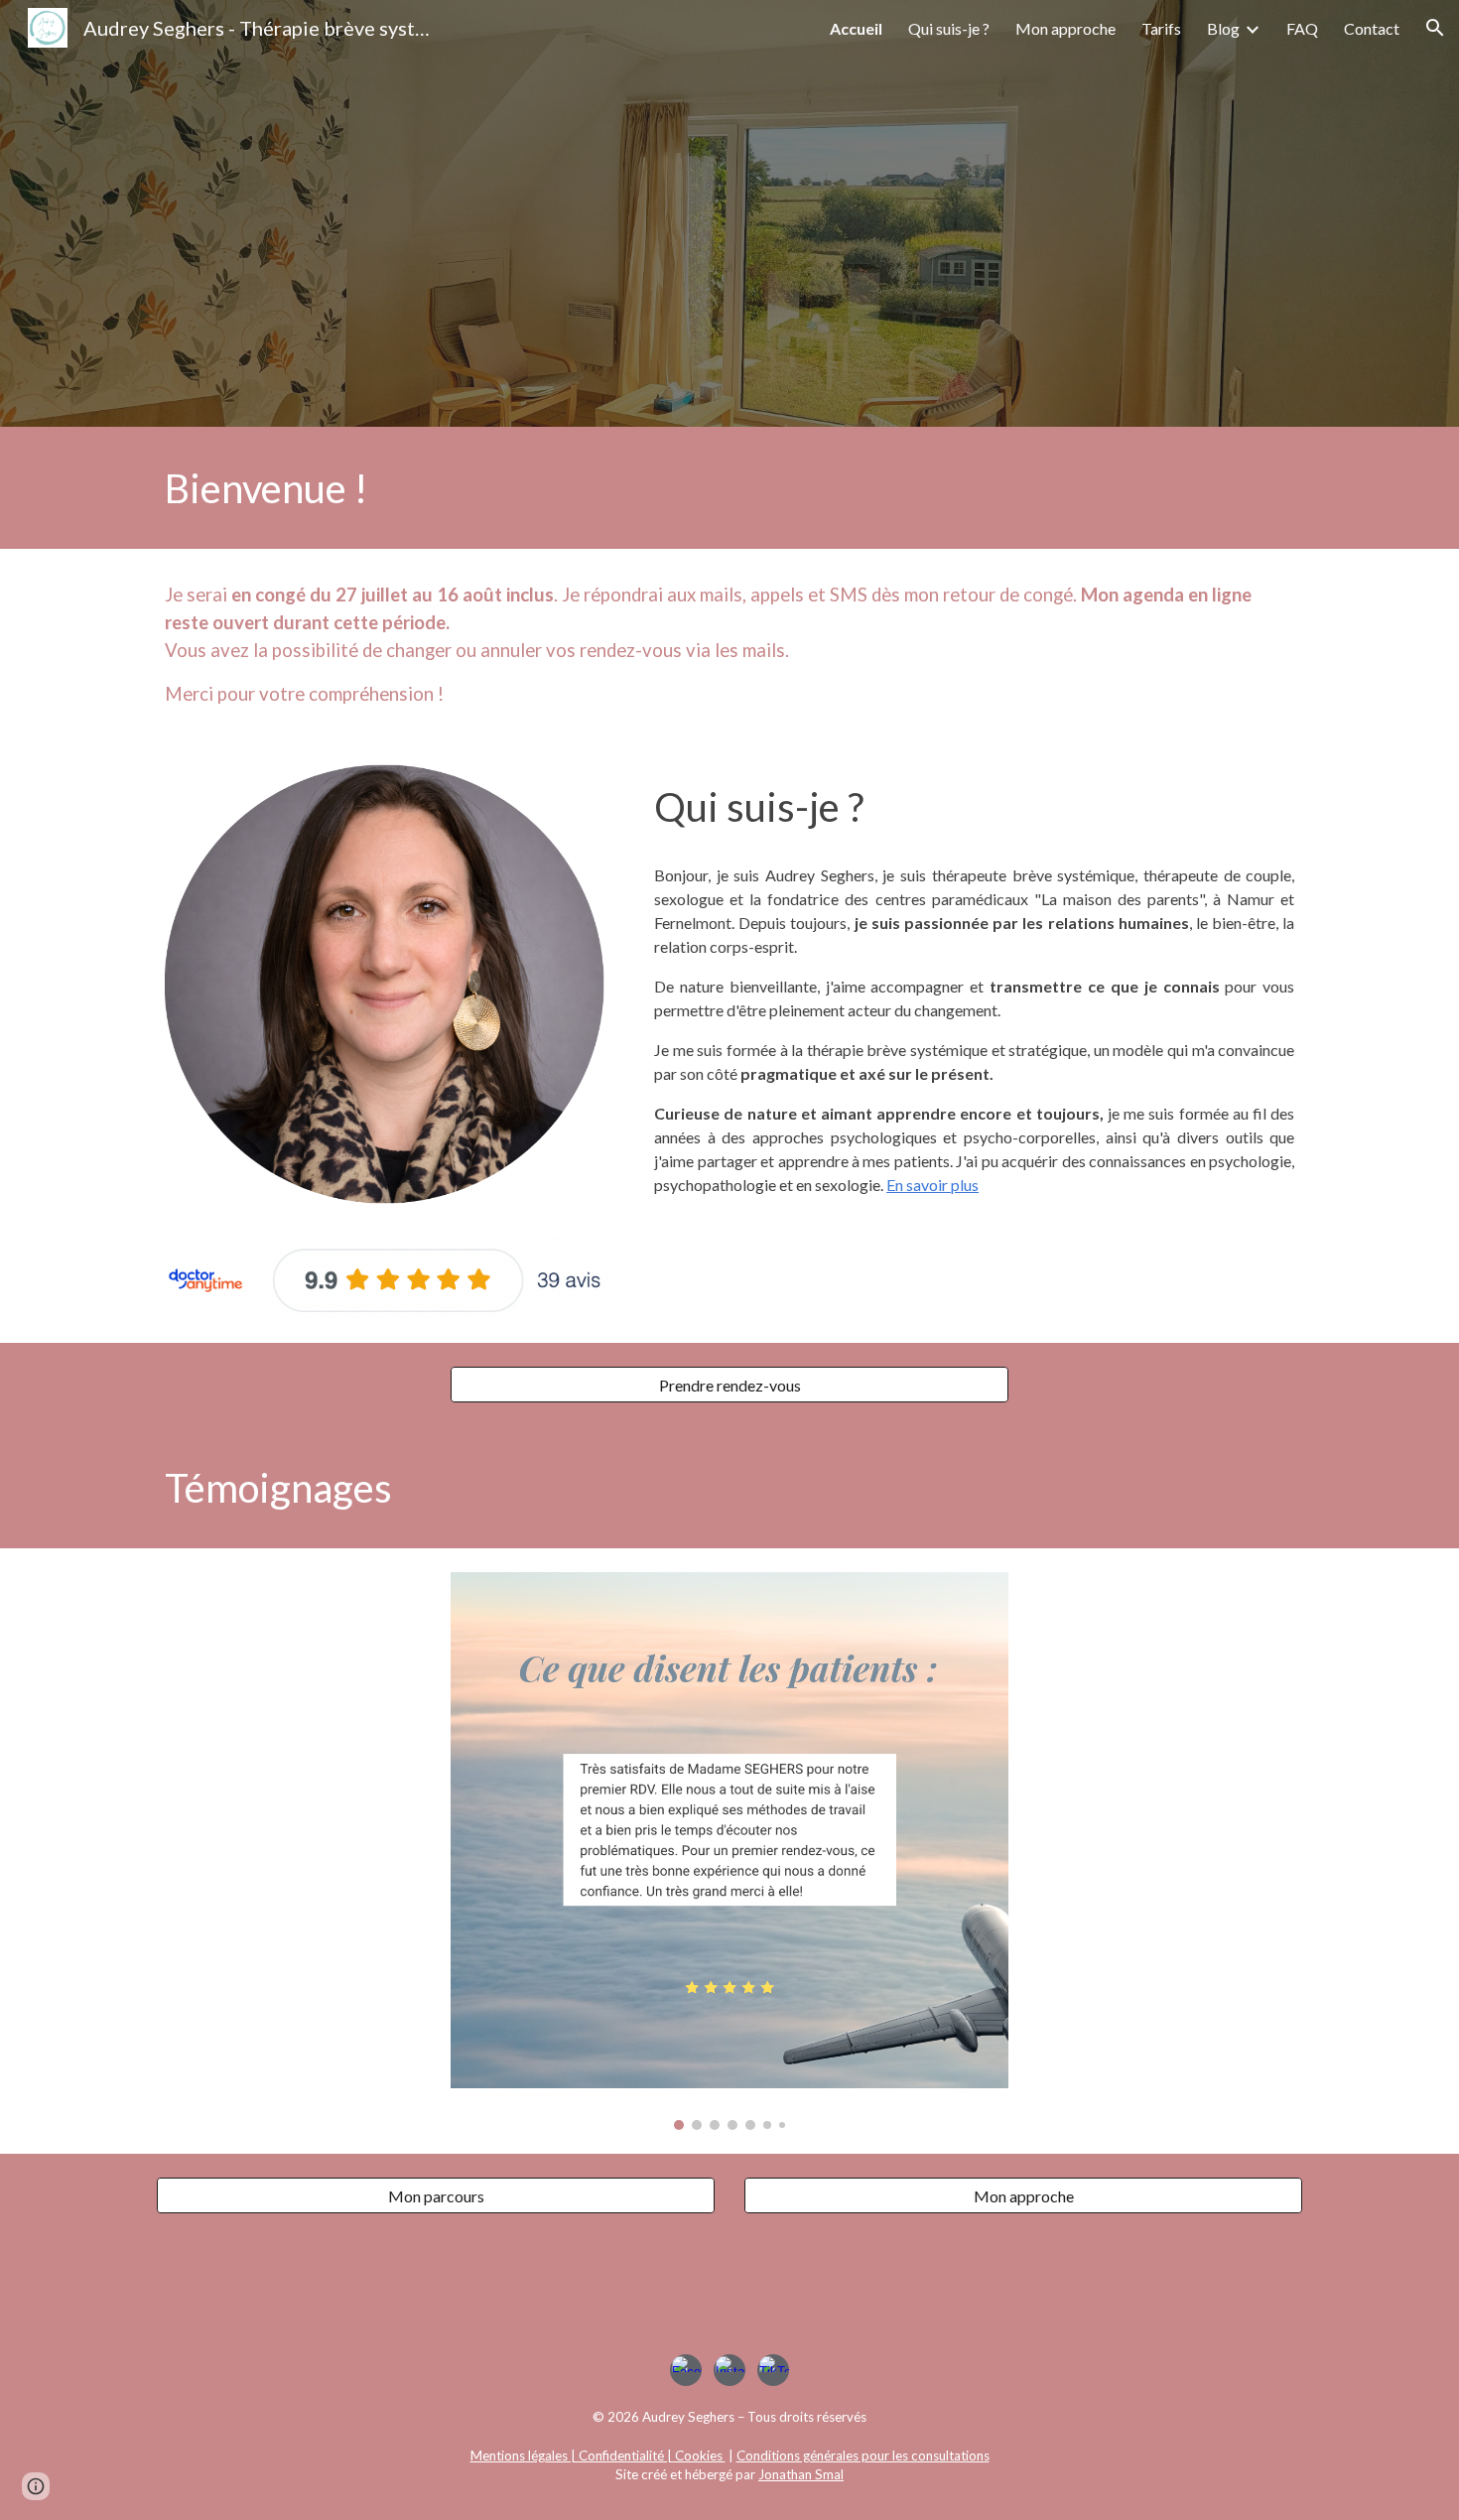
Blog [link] (1223, 28)
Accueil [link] (856, 28)
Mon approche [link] (1065, 28)
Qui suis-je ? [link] (949, 28)
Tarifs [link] (1161, 28)
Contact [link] (1372, 28)
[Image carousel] (729, 1851)
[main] (729, 488)
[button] (1435, 28)
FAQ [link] (1302, 28)
